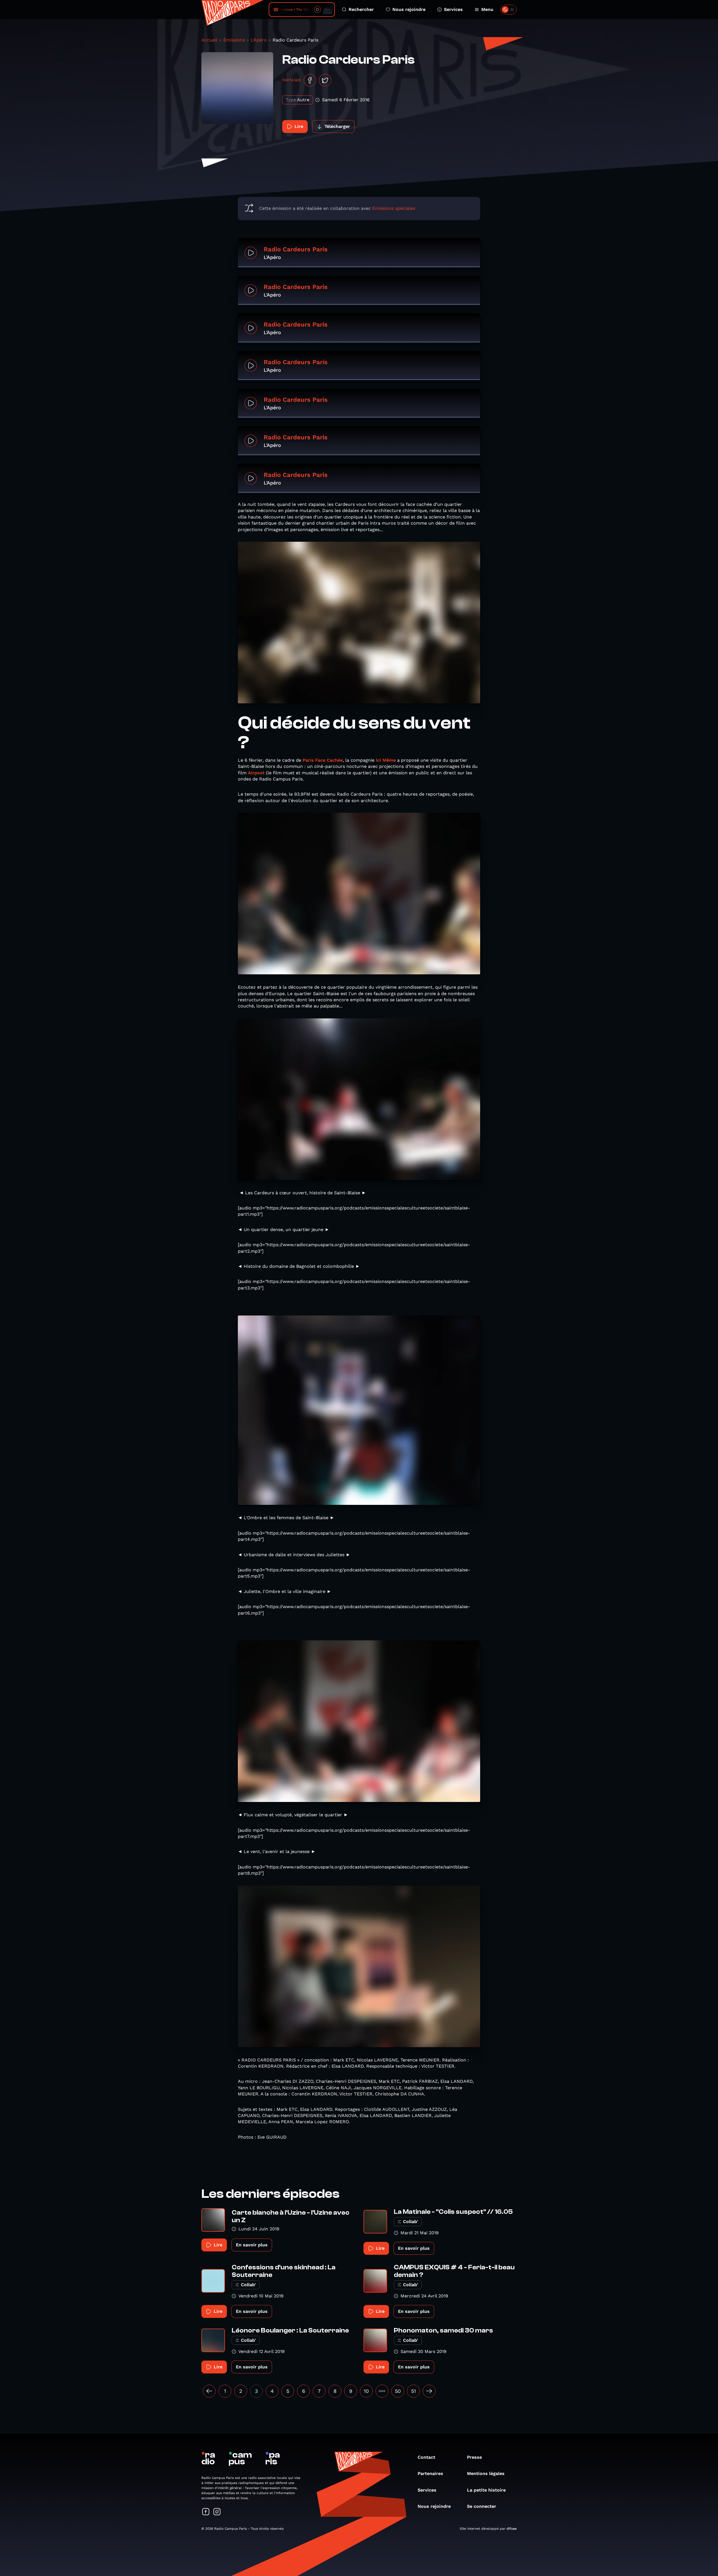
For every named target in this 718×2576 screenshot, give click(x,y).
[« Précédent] (209, 2391)
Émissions (234, 40)
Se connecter (482, 2506)
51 (414, 2391)
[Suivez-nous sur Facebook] (206, 2512)
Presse (474, 2457)
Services (453, 9)
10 (366, 2391)
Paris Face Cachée (323, 760)
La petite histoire (486, 2490)
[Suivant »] (429, 2391)
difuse (512, 2529)
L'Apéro (259, 40)
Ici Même (386, 760)
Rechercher (361, 9)
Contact (426, 2457)
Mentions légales (486, 2473)
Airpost (256, 773)
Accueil (209, 40)
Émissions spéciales (394, 208)
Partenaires (430, 2473)
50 (398, 2391)
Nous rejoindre (409, 9)
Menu (487, 9)
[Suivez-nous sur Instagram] (217, 2512)
